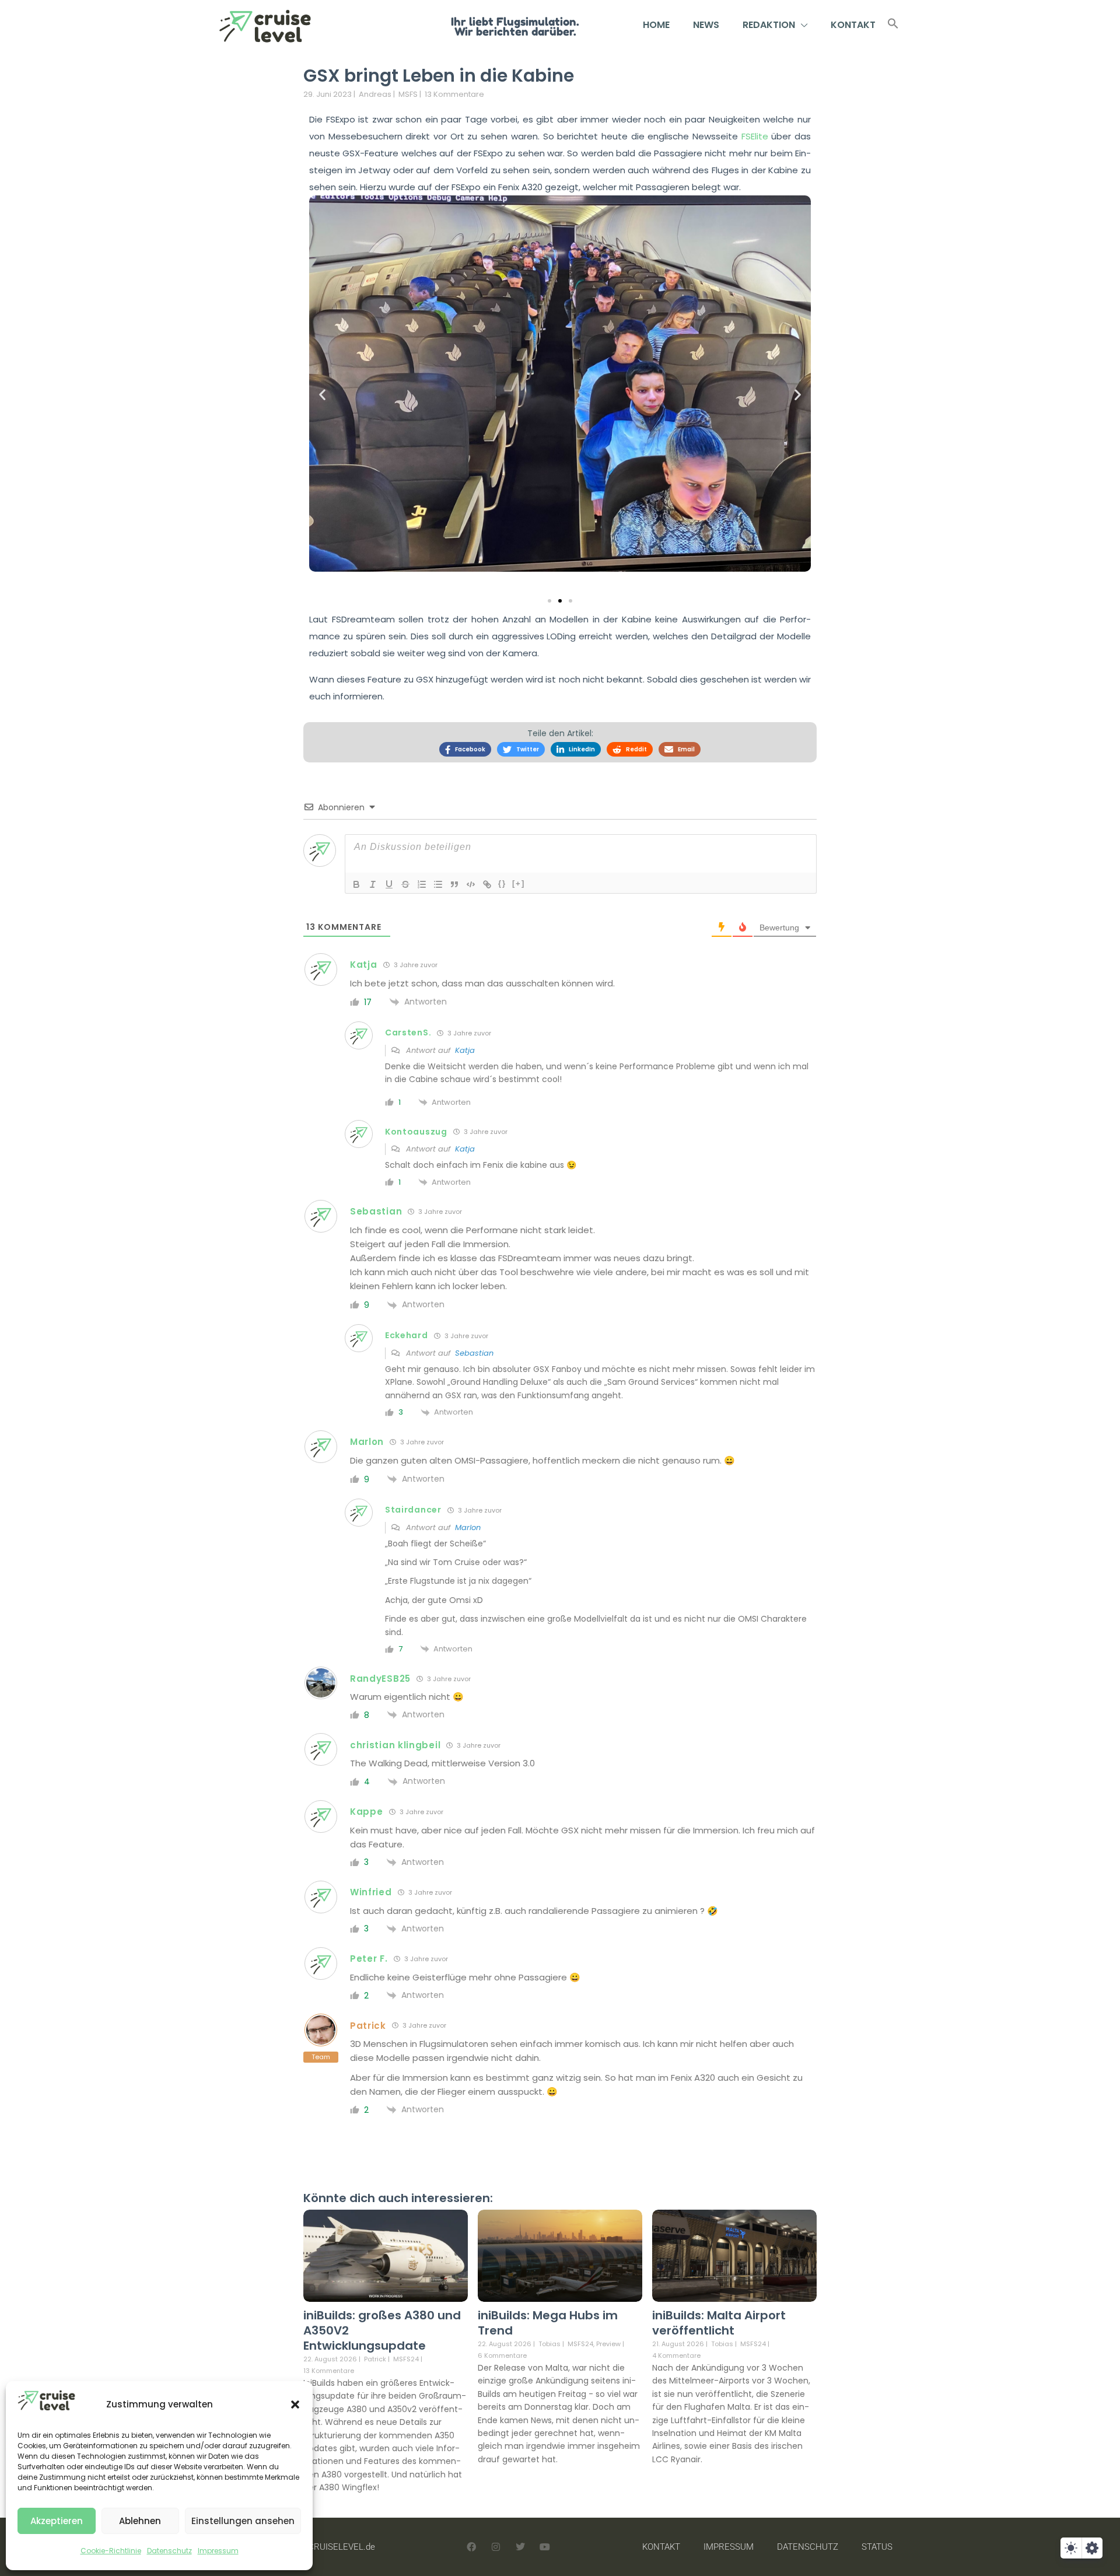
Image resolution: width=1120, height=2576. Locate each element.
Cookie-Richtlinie (111, 2551)
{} (502, 883)
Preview (608, 2344)
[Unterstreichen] (389, 884)
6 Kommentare (502, 2355)
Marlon (468, 1527)
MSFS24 (406, 2359)
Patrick (375, 2359)
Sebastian (474, 1353)
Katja (465, 1050)
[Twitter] (520, 2547)
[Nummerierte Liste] (422, 884)
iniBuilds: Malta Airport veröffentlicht (719, 2323)
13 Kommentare (454, 94)
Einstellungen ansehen (243, 2521)
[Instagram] (496, 2547)
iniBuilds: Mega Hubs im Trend (548, 2323)
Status (877, 2547)
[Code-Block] (471, 884)
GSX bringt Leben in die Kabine (439, 76)
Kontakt (853, 25)
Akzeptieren (57, 2521)
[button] (295, 2404)
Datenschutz (169, 2551)
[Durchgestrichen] (405, 884)
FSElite (757, 136)
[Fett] (356, 884)
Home (656, 25)
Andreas (375, 94)
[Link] (487, 884)
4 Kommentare (676, 2355)
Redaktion (769, 25)
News (706, 25)
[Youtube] (545, 2547)
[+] (519, 883)
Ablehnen (140, 2521)
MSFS (408, 94)
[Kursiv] (373, 884)
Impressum (218, 2551)
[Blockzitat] (454, 884)
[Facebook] (471, 2547)
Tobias (549, 2344)
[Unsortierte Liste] (438, 884)
